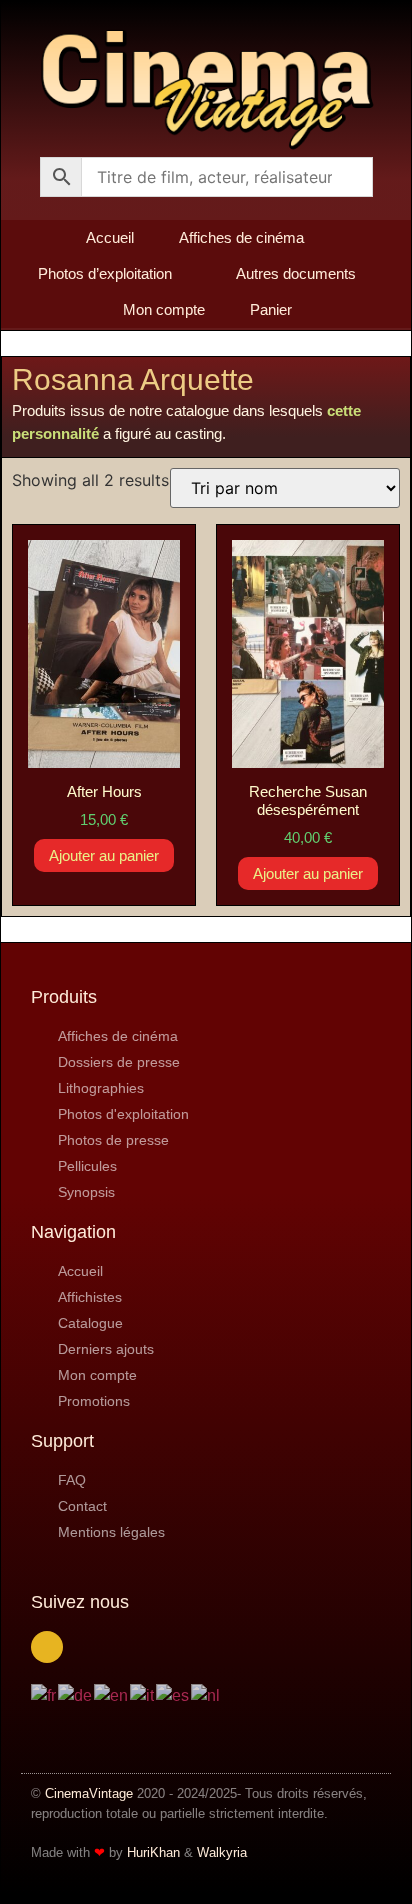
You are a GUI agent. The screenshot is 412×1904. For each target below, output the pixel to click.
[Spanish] (173, 1694)
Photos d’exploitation (105, 273)
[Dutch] (206, 1694)
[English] (112, 1694)
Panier (271, 309)
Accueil (110, 237)
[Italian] (143, 1694)
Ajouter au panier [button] (104, 855)
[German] (76, 1694)
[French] (44, 1694)
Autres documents (296, 273)
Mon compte (164, 309)
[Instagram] (47, 1647)
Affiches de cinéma (241, 237)
